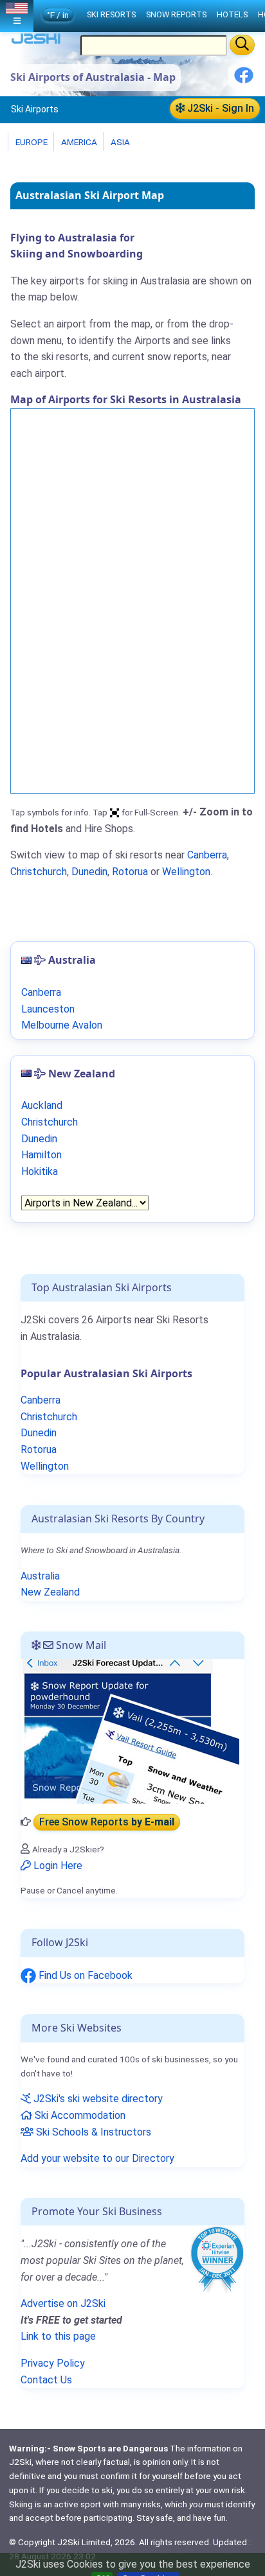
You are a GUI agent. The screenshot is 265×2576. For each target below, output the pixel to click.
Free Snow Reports (107, 1822)
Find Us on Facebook (84, 1975)
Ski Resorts (111, 14)
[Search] (242, 45)
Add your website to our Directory (97, 2158)
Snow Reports (176, 14)
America (78, 142)
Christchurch (39, 872)
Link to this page (58, 2336)
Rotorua (130, 872)
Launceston (48, 1009)
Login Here (57, 1866)
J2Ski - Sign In (219, 108)
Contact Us (46, 2380)
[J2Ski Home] (36, 41)
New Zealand (50, 1592)
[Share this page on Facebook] (244, 80)
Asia (119, 142)
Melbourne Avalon (62, 1025)
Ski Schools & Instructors (92, 2132)
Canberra (207, 855)
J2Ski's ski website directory (97, 2099)
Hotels (232, 14)
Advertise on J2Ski (63, 2303)
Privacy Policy (53, 2363)
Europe (31, 142)
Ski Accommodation (79, 2115)
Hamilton (41, 1155)
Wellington (186, 872)
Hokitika (40, 1171)
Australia (40, 1576)
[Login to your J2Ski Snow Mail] (130, 1731)
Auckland (42, 1105)
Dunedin (89, 872)
